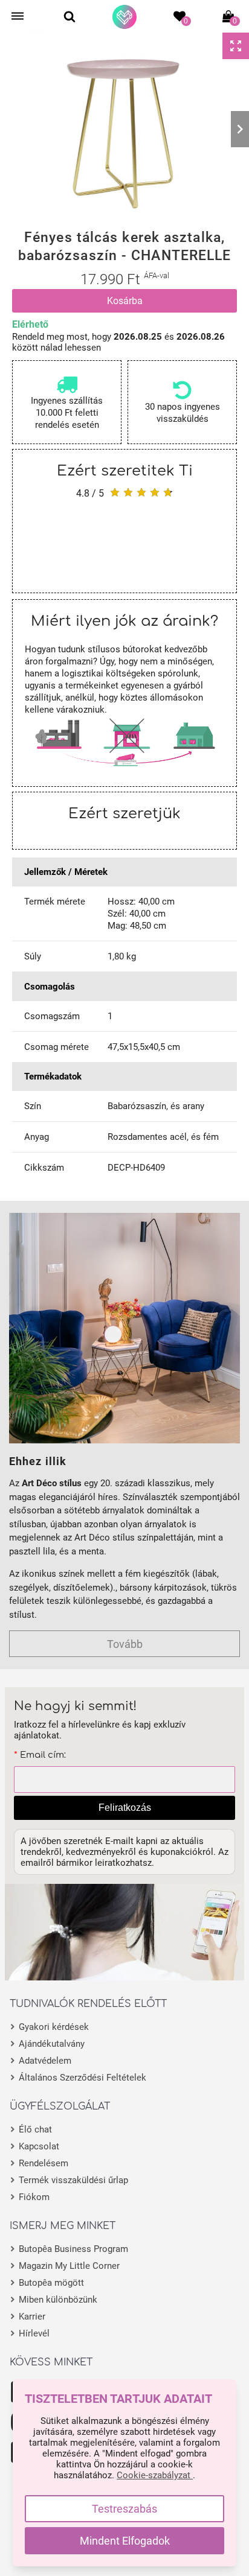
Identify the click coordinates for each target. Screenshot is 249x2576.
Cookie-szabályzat (155, 2475)
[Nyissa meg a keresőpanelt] (70, 16)
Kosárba (125, 301)
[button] (9, 129)
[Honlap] (124, 17)
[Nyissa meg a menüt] (18, 16)
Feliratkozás (125, 1808)
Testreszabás (124, 2509)
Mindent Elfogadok (125, 2541)
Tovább (125, 1644)
